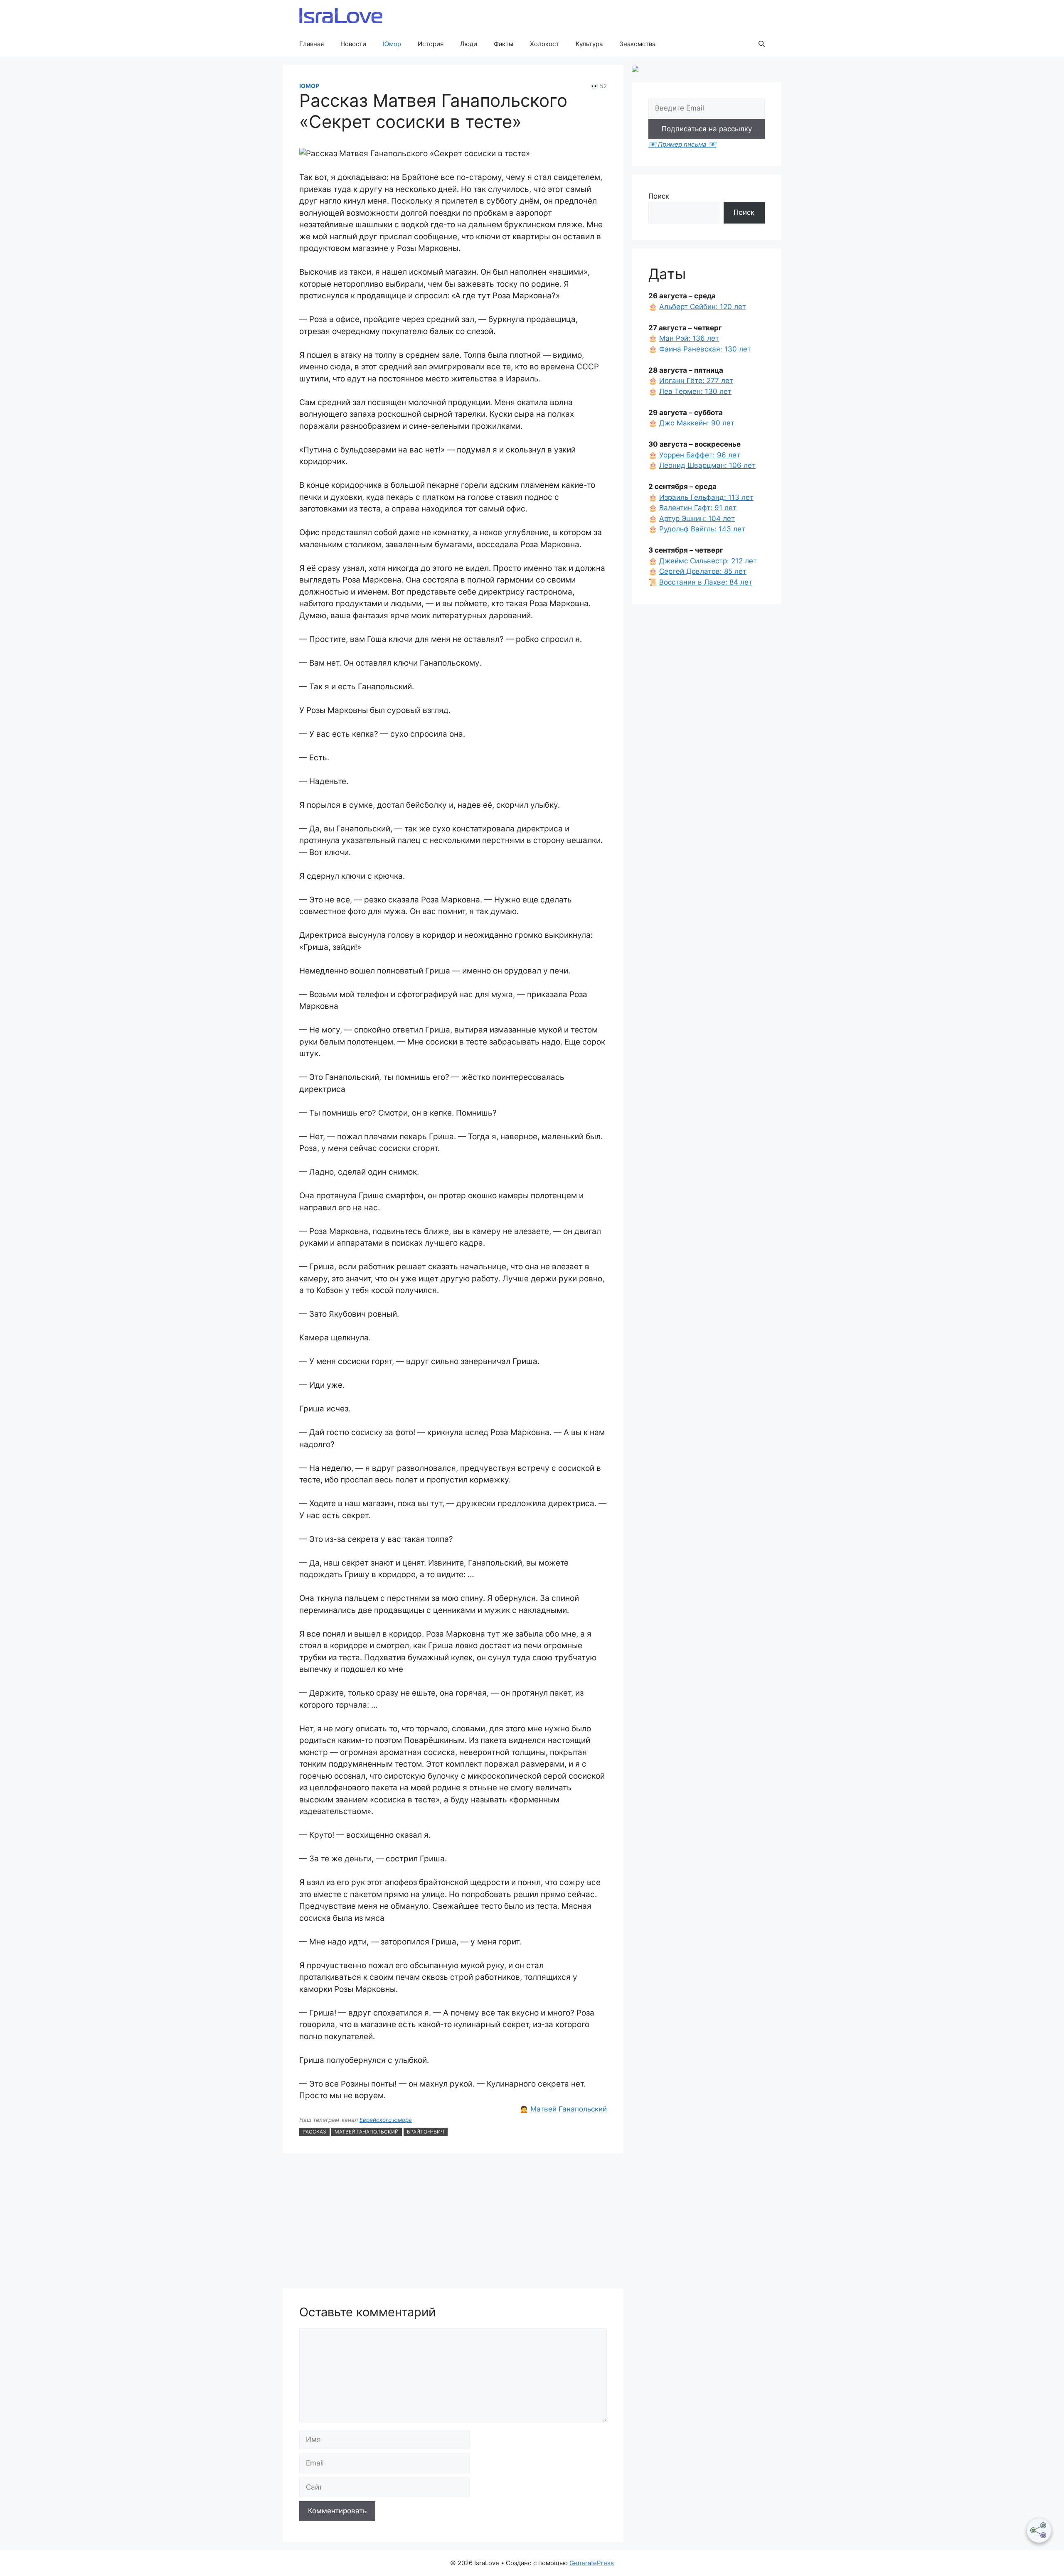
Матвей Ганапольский (569, 2109)
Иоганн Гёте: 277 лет (696, 381)
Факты (504, 44)
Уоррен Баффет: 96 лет (700, 455)
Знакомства (637, 44)
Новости (353, 44)
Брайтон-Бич (426, 2132)
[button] (762, 44)
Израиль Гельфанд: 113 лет (706, 497)
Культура (589, 44)
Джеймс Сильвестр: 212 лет (708, 561)
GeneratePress (592, 2563)
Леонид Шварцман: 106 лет (707, 465)
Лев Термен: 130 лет (695, 391)
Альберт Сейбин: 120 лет (703, 307)
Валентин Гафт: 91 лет (698, 508)
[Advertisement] (453, 2222)
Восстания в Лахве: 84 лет (706, 582)
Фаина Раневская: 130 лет (705, 349)
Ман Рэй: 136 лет (689, 338)
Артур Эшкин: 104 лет (697, 519)
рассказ (314, 2132)
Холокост (544, 44)
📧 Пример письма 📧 (682, 144)
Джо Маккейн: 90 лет (697, 423)
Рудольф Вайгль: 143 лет (702, 529)
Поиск (659, 196)
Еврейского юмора (386, 2120)
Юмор (392, 44)
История (431, 44)
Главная (312, 44)
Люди (469, 44)
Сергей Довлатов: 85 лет (703, 571)
